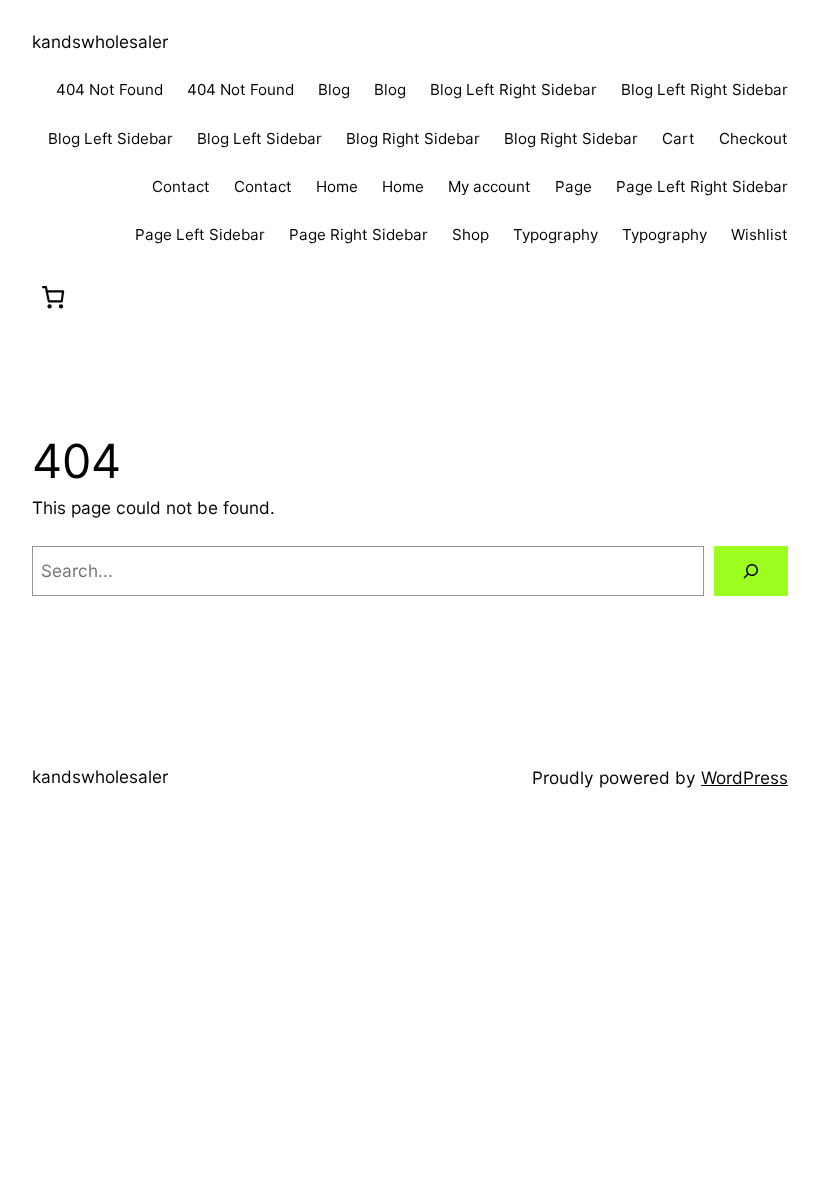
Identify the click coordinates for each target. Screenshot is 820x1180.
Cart (678, 138)
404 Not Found (109, 89)
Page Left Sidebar (200, 234)
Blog (334, 89)
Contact (181, 186)
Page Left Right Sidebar (702, 186)
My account (489, 186)
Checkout (753, 138)
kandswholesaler (100, 41)
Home (337, 186)
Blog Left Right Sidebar (513, 89)
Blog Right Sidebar (413, 138)
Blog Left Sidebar (110, 138)
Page (573, 186)
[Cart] (53, 296)
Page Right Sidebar (358, 234)
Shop (470, 234)
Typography (555, 234)
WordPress (744, 777)
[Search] (751, 571)
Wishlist (759, 234)
